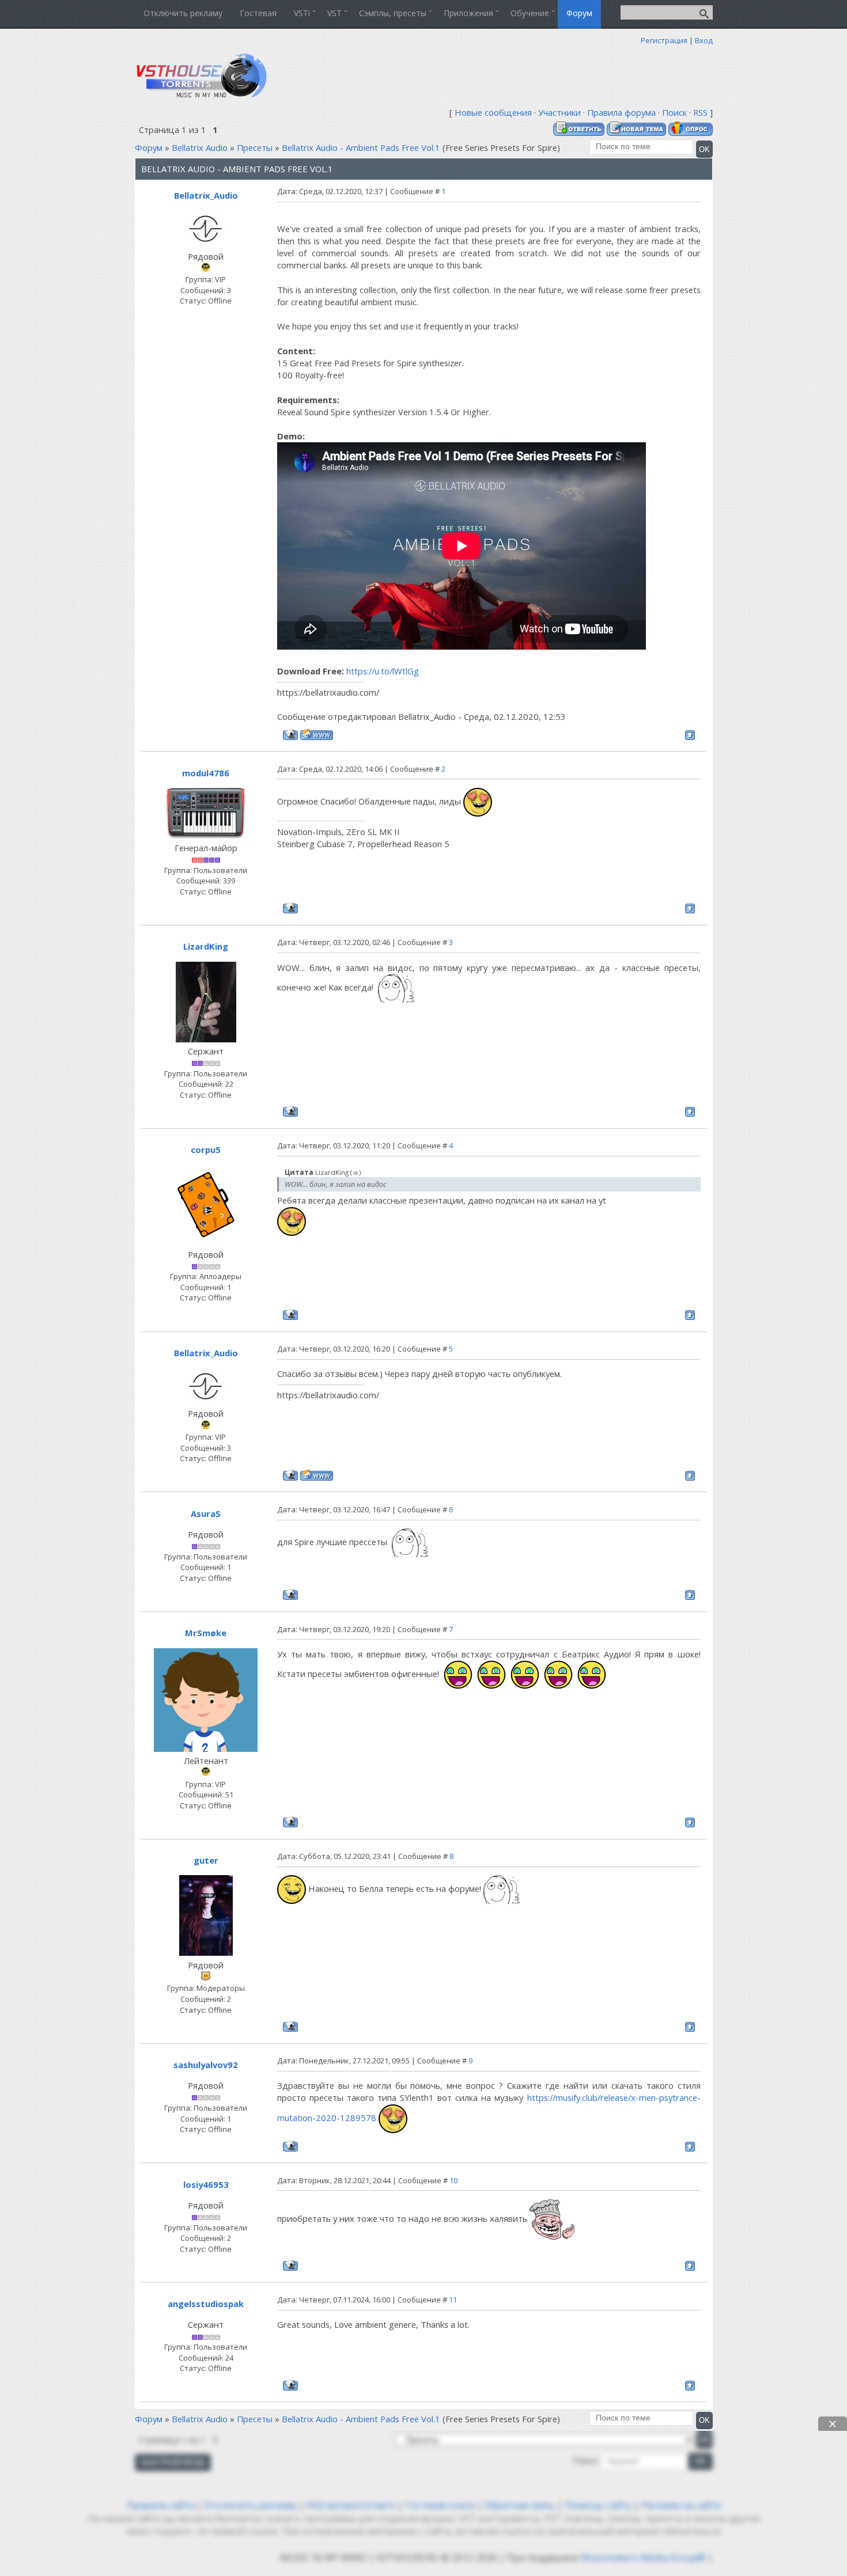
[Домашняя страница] (317, 735)
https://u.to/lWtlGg (383, 671)
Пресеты (255, 147)
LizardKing (206, 946)
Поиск (674, 112)
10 (453, 2180)
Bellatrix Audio (200, 147)
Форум (149, 147)
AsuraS (206, 1513)
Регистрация (664, 40)
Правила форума (621, 112)
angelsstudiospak (206, 2304)
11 (453, 2300)
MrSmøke (206, 1633)
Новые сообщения (493, 112)
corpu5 (206, 1149)
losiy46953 (206, 2184)
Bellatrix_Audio (206, 195)
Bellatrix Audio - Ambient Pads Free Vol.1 (361, 147)
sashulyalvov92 (206, 2065)
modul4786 (206, 773)
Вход (704, 40)
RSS (700, 112)
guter (206, 1860)
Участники (559, 112)
